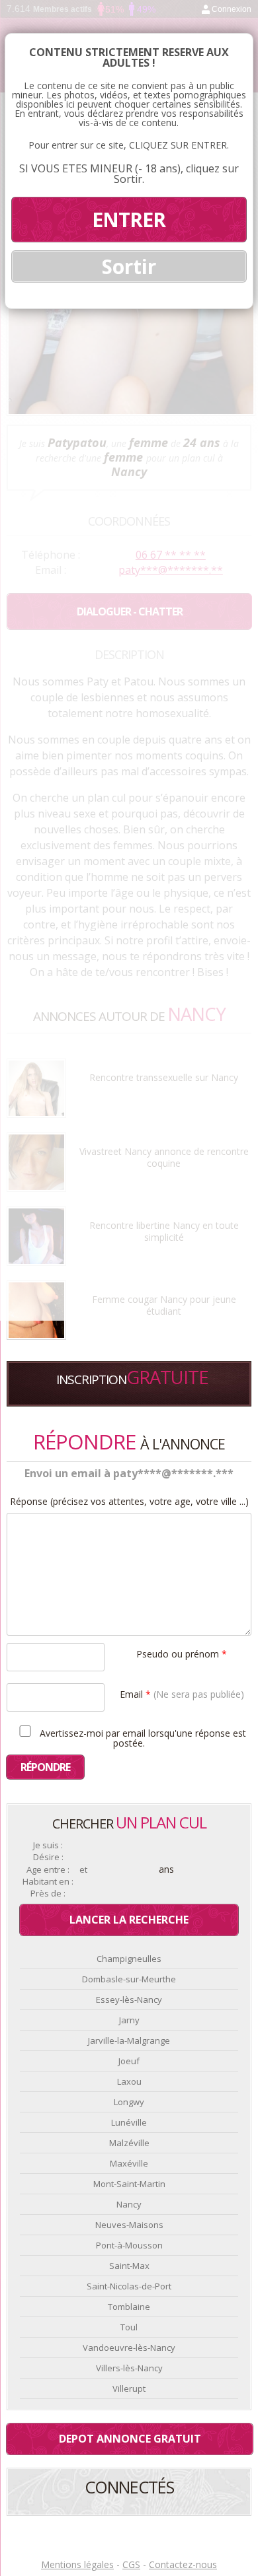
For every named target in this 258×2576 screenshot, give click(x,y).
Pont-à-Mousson (129, 2245)
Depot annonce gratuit (130, 2439)
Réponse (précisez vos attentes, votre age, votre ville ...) (129, 1502)
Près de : (48, 1894)
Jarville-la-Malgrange (129, 2040)
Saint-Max (129, 2266)
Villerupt (129, 2388)
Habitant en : (48, 1882)
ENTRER (129, 220)
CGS (131, 2564)
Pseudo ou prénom (182, 1653)
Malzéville (129, 2143)
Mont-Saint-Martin (129, 2184)
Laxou (129, 2081)
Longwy (129, 2102)
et (83, 1870)
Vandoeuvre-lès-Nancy (129, 2348)
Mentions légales (77, 2564)
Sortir (129, 266)
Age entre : (48, 1870)
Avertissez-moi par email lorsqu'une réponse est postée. (142, 1737)
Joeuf (129, 2061)
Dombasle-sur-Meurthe (129, 1979)
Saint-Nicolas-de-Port (129, 2286)
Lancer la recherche (129, 1920)
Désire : (48, 1857)
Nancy (129, 2204)
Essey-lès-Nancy (129, 2000)
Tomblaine (129, 2307)
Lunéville (129, 2122)
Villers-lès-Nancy (129, 2368)
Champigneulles (129, 1959)
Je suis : (48, 1845)
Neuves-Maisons (129, 2225)
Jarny (129, 2020)
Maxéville (129, 2163)
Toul (129, 2327)
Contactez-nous (183, 2564)
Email (182, 1693)
